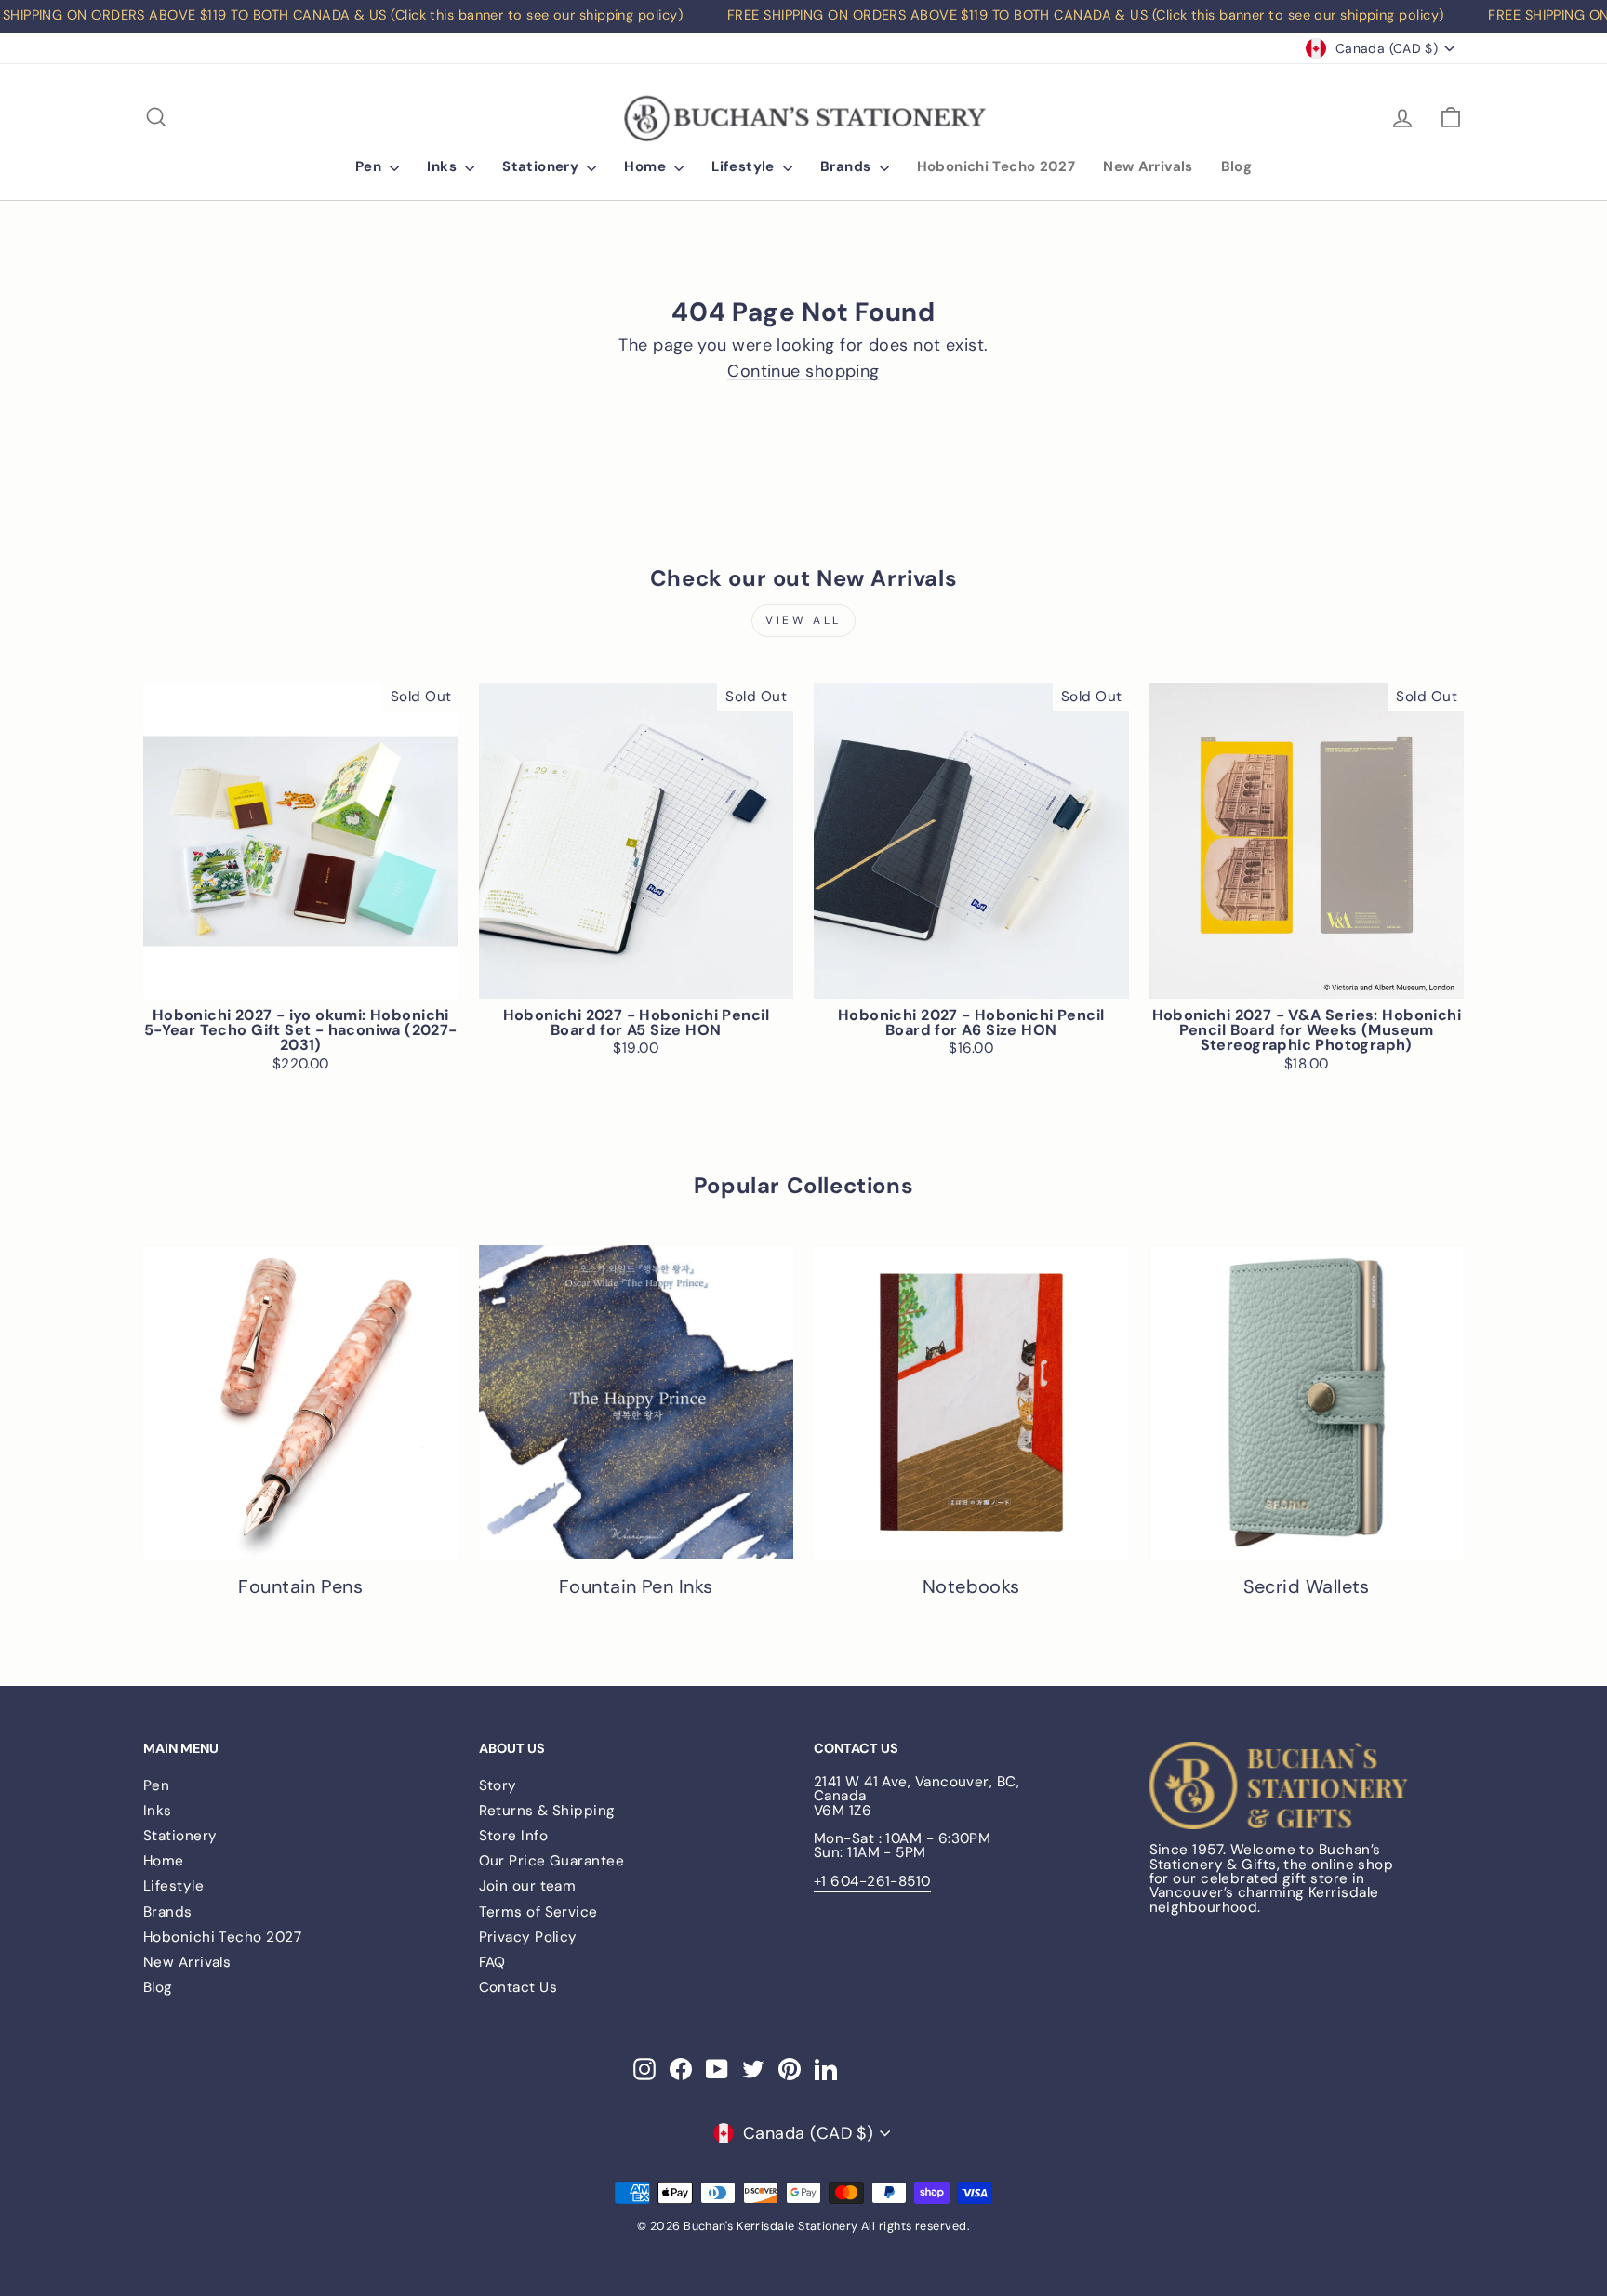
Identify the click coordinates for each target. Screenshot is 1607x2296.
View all (803, 620)
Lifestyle (745, 166)
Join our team (528, 1886)
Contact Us (518, 1987)
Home (647, 166)
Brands (848, 166)
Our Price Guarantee (552, 1861)
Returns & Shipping (547, 1811)
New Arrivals (1148, 166)
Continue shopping (803, 372)
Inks (444, 166)
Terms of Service (538, 1912)
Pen (371, 166)
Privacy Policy (528, 1937)
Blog (1237, 166)
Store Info (514, 1836)
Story (498, 1785)
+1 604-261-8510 (872, 1881)
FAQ (492, 1962)
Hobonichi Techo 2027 (996, 166)
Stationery (542, 166)
